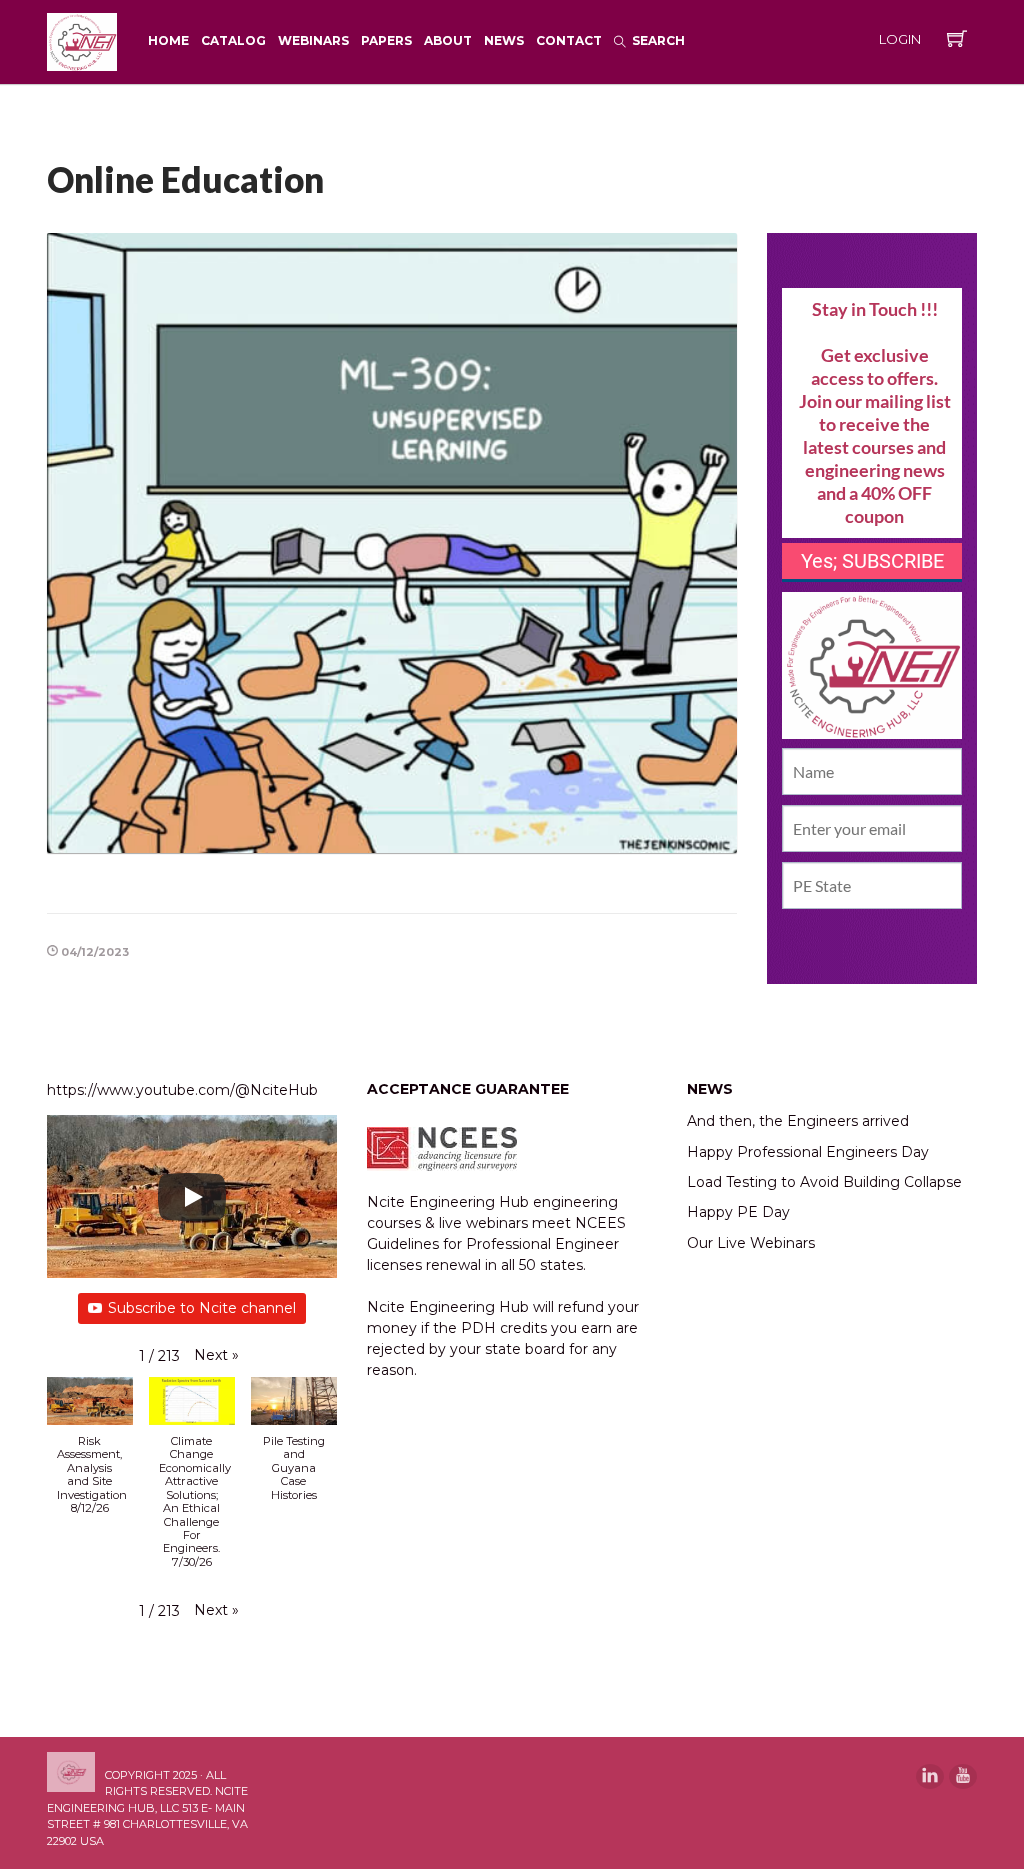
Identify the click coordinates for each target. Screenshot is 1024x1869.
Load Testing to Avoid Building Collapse (824, 1182)
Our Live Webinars (751, 1243)
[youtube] (963, 1776)
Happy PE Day (738, 1212)
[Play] (192, 1197)
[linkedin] (930, 1776)
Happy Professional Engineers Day (808, 1152)
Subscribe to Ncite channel (202, 1308)
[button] (216, 1355)
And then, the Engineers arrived (798, 1121)
